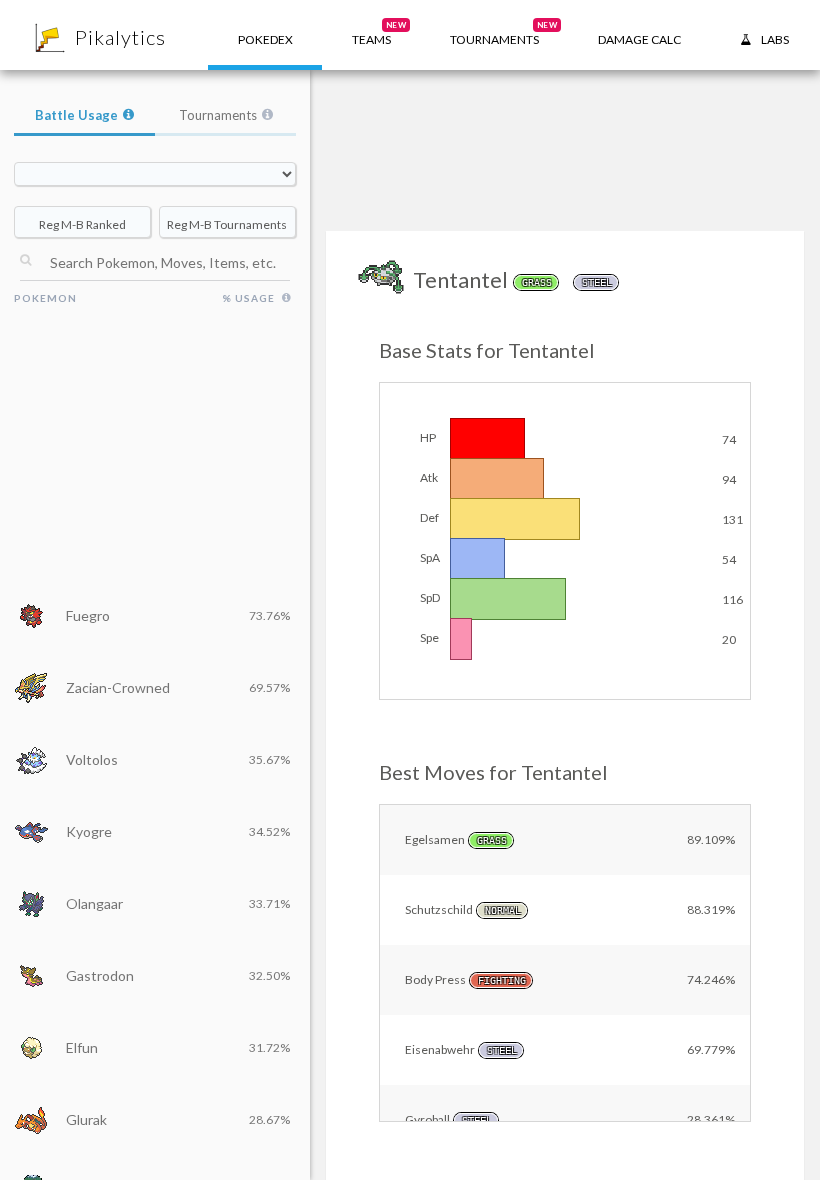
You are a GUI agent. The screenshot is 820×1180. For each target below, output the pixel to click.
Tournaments (218, 115)
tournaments (503, 33)
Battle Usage (76, 115)
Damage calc (639, 39)
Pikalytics (120, 37)
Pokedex (265, 39)
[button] (371, 35)
